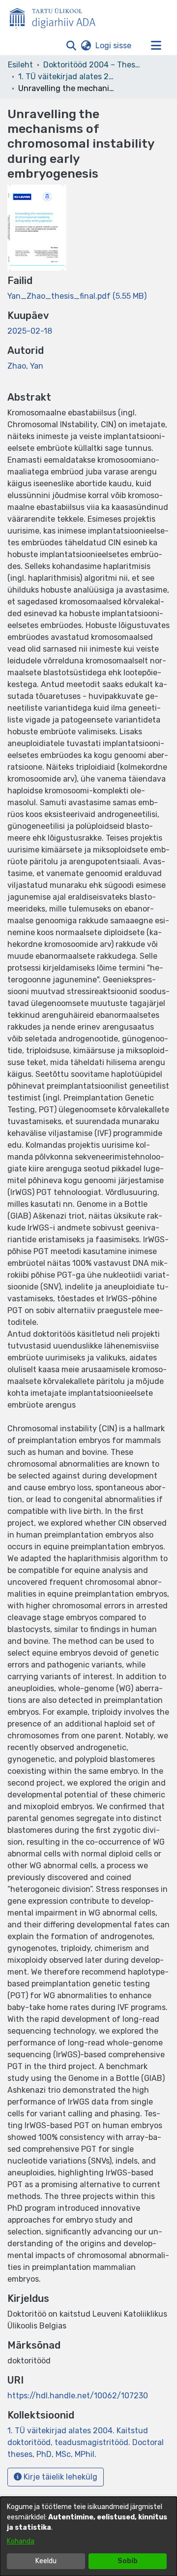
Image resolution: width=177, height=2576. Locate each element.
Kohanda (21, 2541)
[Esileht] (57, 16)
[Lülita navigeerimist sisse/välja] (156, 46)
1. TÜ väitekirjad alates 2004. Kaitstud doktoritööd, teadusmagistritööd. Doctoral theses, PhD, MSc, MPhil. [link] (67, 77)
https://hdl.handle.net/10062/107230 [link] (78, 2396)
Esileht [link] (20, 65)
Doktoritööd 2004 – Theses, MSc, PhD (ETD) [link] (92, 65)
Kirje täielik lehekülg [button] (59, 2477)
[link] (77, 296)
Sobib (128, 2561)
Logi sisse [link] (114, 46)
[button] (71, 46)
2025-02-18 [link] (30, 331)
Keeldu (46, 2561)
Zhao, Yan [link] (25, 366)
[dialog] (88, 2536)
